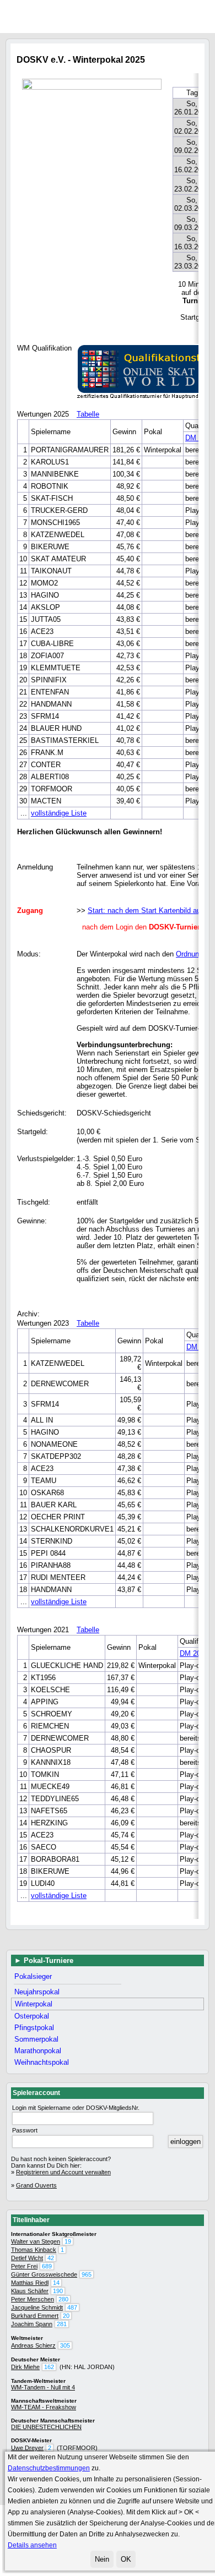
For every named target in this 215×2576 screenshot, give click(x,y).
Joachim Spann (32, 2324)
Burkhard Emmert (35, 2316)
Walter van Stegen (36, 2241)
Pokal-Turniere (49, 1960)
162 (49, 2367)
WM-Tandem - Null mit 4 (43, 2387)
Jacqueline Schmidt (37, 2307)
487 (72, 2307)
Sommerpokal (36, 2039)
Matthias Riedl (30, 2283)
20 (66, 2316)
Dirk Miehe (25, 2367)
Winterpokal (34, 2004)
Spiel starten (211, 16)
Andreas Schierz (33, 2345)
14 (56, 2283)
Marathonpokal (38, 2051)
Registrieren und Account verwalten (63, 2172)
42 (51, 2258)
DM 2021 (194, 1653)
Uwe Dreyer (27, 2448)
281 (62, 2324)
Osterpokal (32, 2016)
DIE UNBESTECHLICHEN (46, 2427)
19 (68, 2241)
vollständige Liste (59, 813)
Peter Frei (24, 2266)
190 (58, 2291)
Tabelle (88, 414)
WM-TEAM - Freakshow (44, 2407)
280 (63, 2299)
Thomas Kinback (34, 2250)
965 (87, 2274)
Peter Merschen (33, 2299)
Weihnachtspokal (42, 2062)
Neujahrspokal (37, 1992)
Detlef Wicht (27, 2258)
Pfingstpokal (34, 2028)
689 (47, 2266)
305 (65, 2345)
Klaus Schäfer (30, 2291)
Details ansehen (32, 2545)
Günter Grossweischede (44, 2274)
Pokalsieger (33, 1976)
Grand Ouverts (36, 2185)
